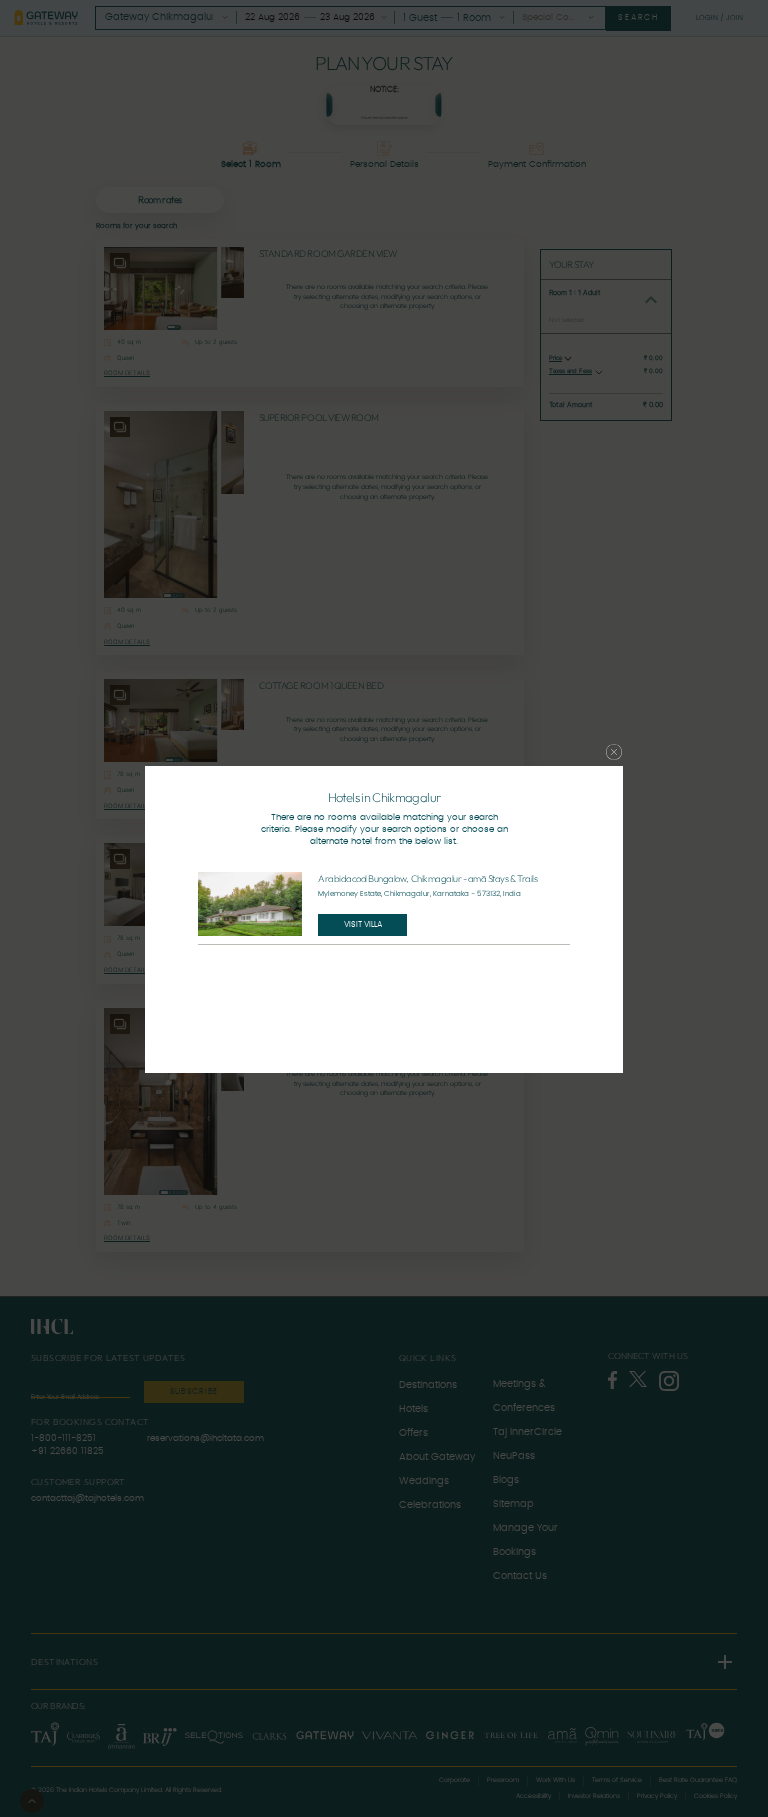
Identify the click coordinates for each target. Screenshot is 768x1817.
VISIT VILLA (363, 925)
